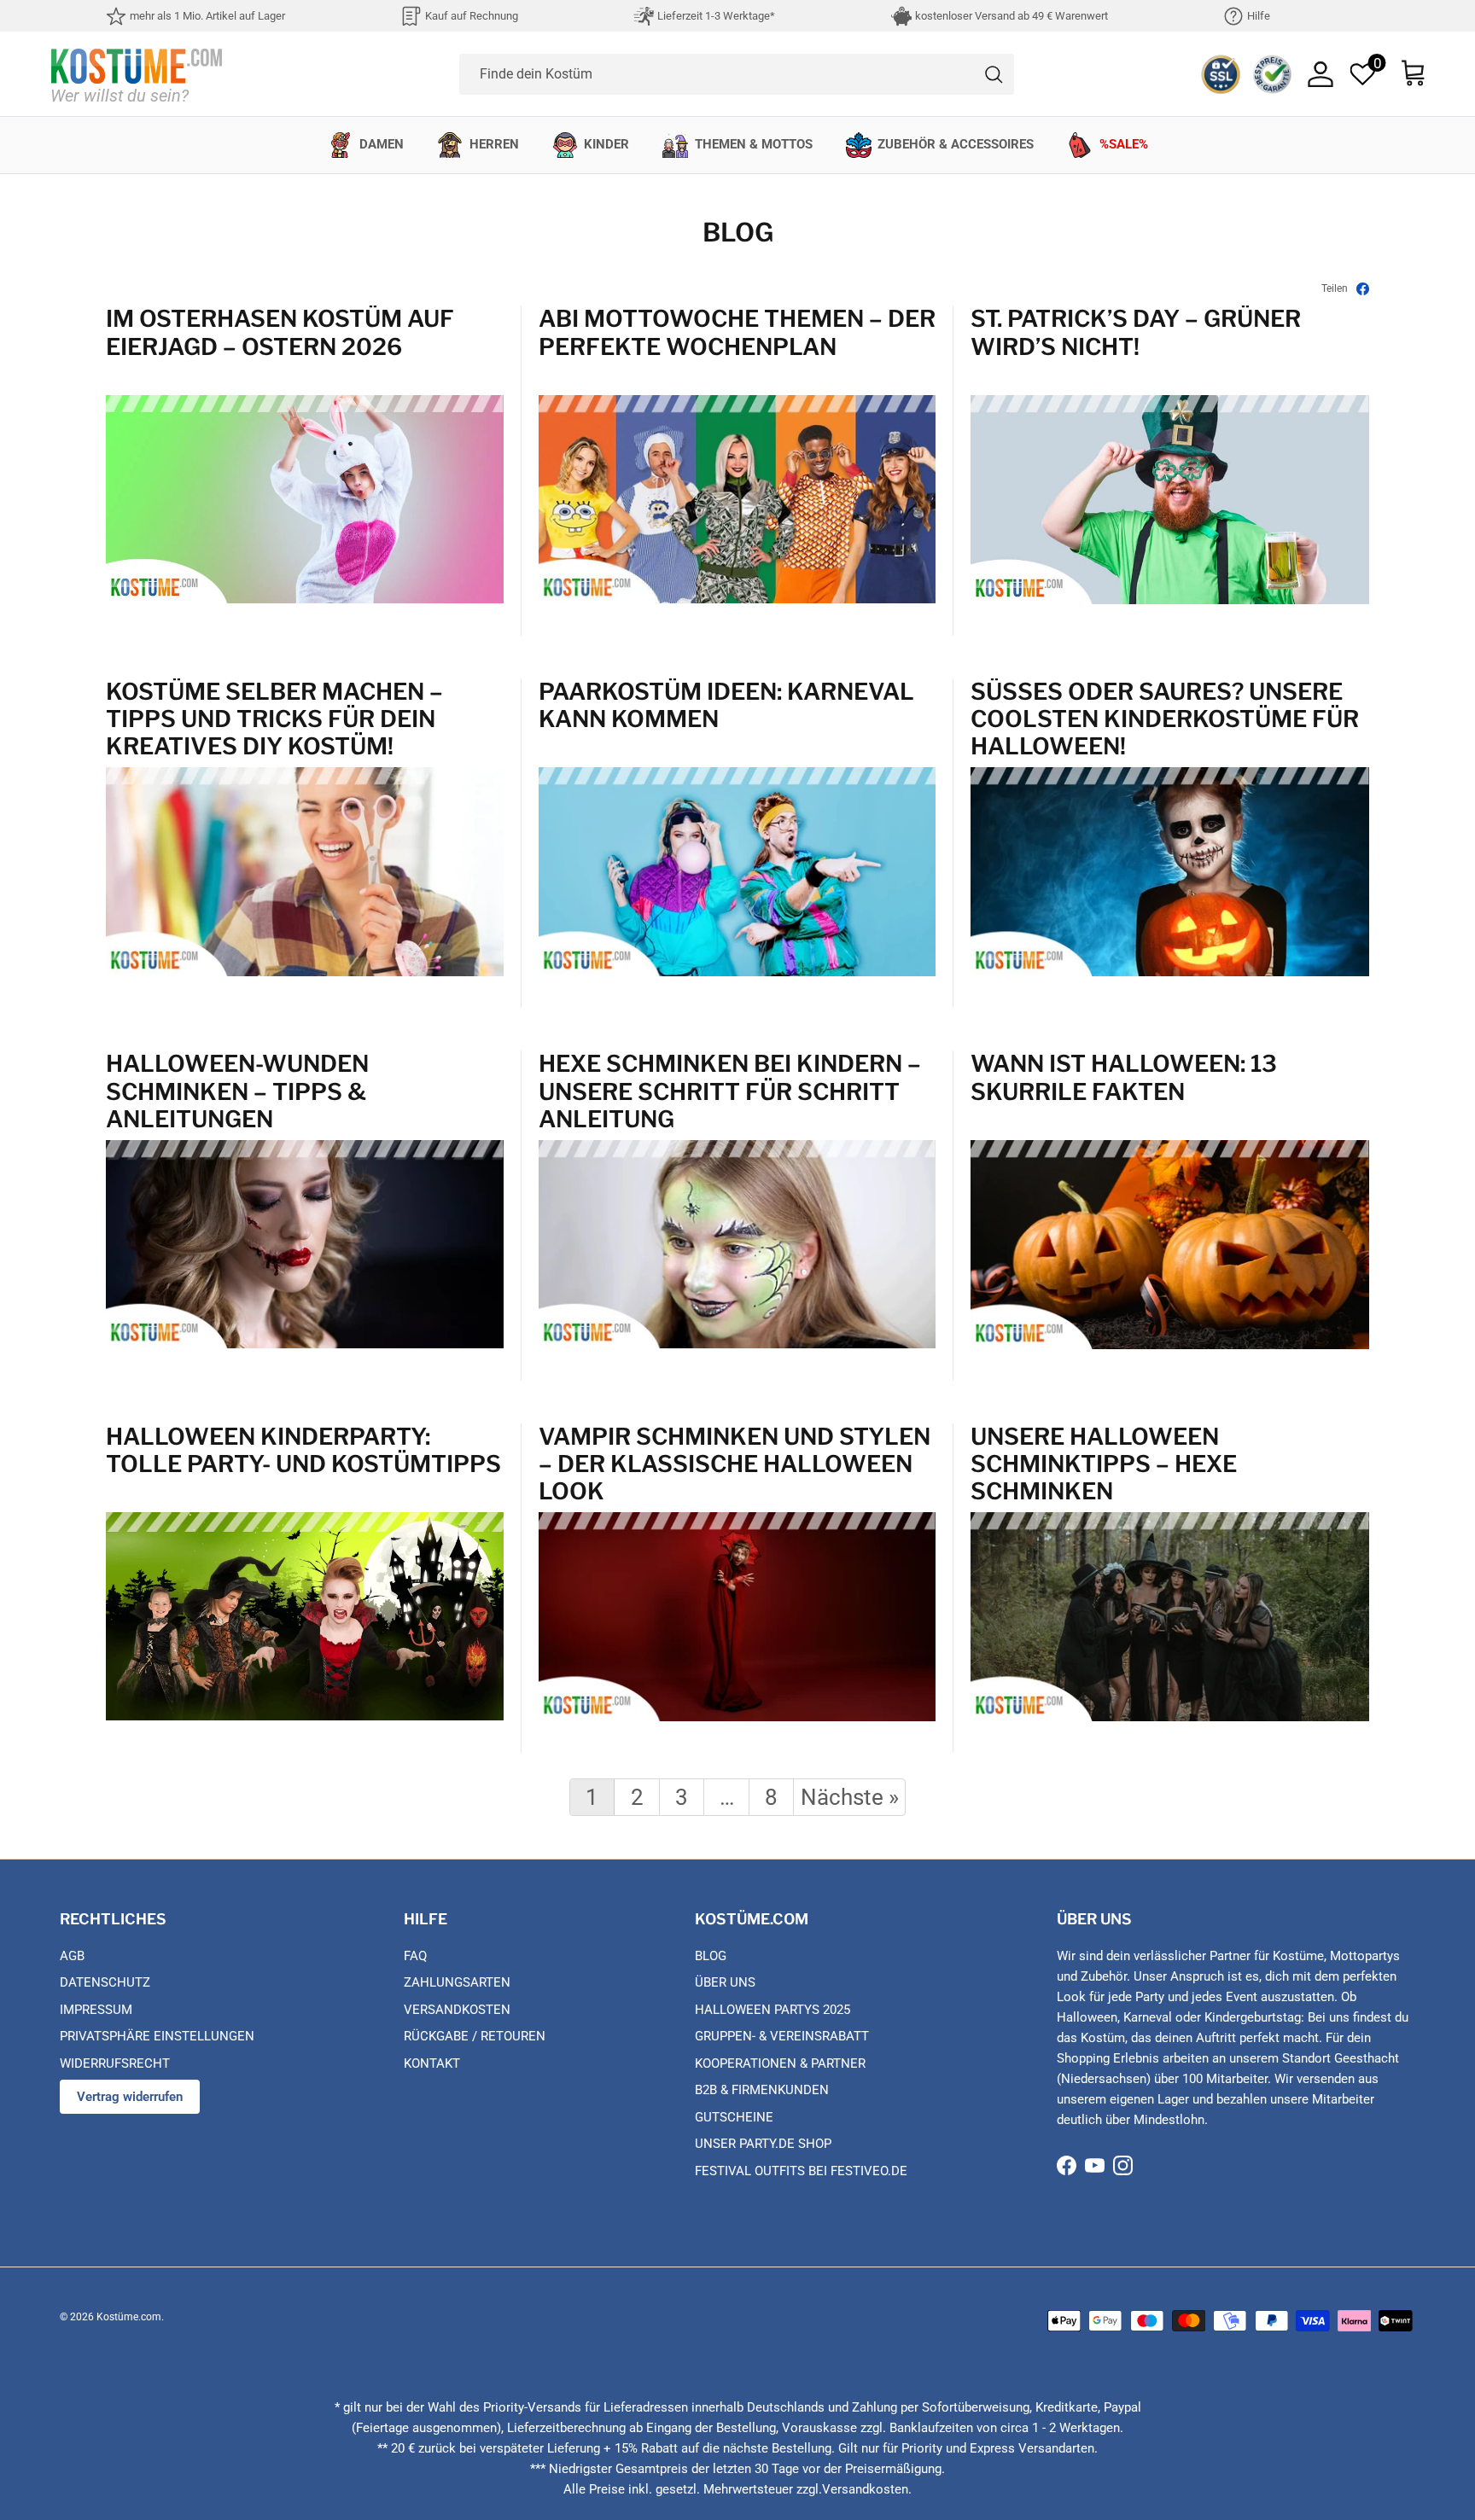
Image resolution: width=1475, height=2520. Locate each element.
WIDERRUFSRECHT (115, 2063)
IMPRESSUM (96, 2010)
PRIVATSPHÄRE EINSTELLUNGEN (157, 2036)
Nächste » (850, 1797)
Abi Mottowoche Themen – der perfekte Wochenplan (737, 333)
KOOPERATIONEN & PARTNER (780, 2063)
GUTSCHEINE (734, 2117)
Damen (382, 144)
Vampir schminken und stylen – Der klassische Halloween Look (735, 1464)
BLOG (711, 1956)
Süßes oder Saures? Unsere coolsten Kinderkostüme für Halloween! (1165, 719)
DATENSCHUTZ (105, 1982)
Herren (494, 144)
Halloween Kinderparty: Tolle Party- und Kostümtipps (303, 1451)
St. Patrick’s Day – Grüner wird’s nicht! (1136, 333)
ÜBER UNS (725, 1982)
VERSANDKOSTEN (457, 2010)
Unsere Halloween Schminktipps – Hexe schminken (1104, 1464)
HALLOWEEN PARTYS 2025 (772, 2010)
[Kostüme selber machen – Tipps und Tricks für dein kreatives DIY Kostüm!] (305, 972)
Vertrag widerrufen (130, 2097)
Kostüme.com (129, 2317)
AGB (72, 1956)
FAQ (415, 1956)
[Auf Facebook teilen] (1363, 289)
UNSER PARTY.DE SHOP (763, 2144)
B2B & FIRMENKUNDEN (762, 2090)
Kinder (606, 144)
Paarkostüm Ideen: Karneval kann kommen (726, 706)
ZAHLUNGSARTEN (457, 1982)
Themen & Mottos (754, 144)
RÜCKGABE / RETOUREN (475, 2036)
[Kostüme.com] (137, 74)
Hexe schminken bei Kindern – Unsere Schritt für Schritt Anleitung (730, 1091)
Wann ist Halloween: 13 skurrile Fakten (1124, 1078)
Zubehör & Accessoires (956, 144)
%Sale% (1124, 144)
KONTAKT (432, 2063)
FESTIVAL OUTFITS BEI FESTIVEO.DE (801, 2171)
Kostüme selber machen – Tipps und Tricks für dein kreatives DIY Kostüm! (274, 719)
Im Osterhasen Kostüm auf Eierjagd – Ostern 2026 (280, 333)
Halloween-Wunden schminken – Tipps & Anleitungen (237, 1091)
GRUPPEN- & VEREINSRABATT (782, 2036)
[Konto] (1321, 74)
